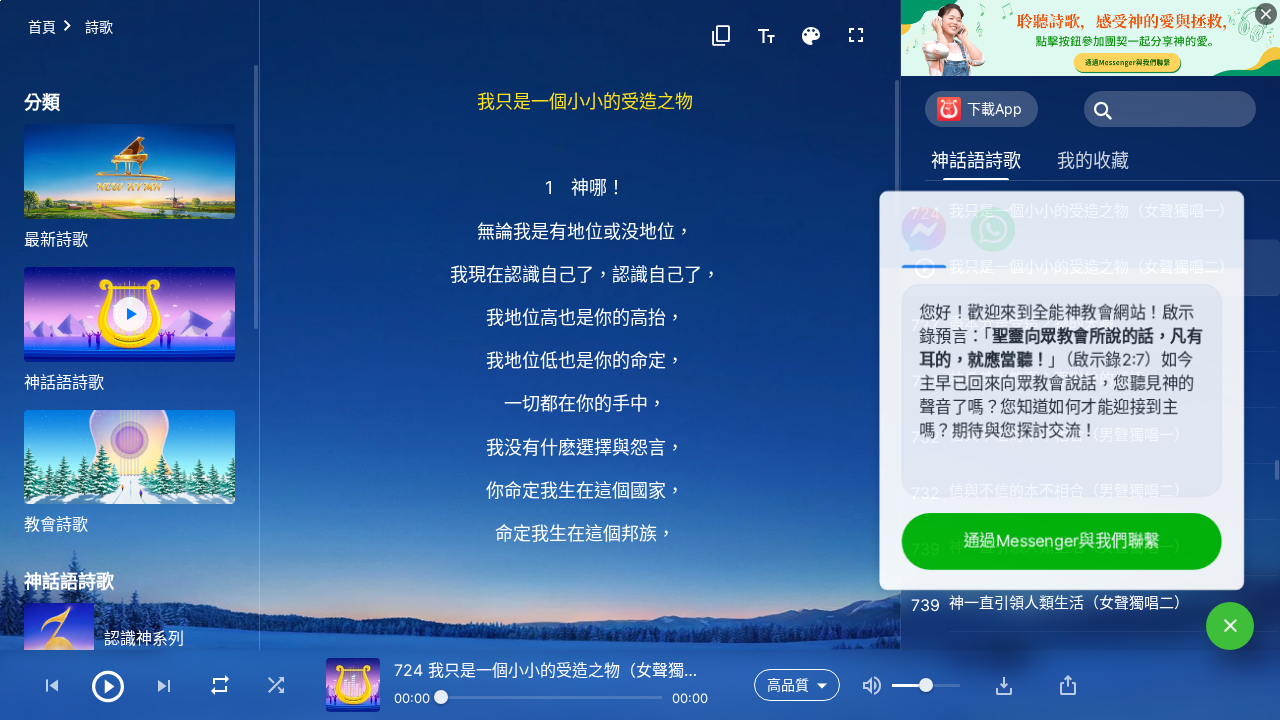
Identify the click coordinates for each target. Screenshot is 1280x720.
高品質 (788, 684)
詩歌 (99, 26)
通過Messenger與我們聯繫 (1064, 541)
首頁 (42, 26)
